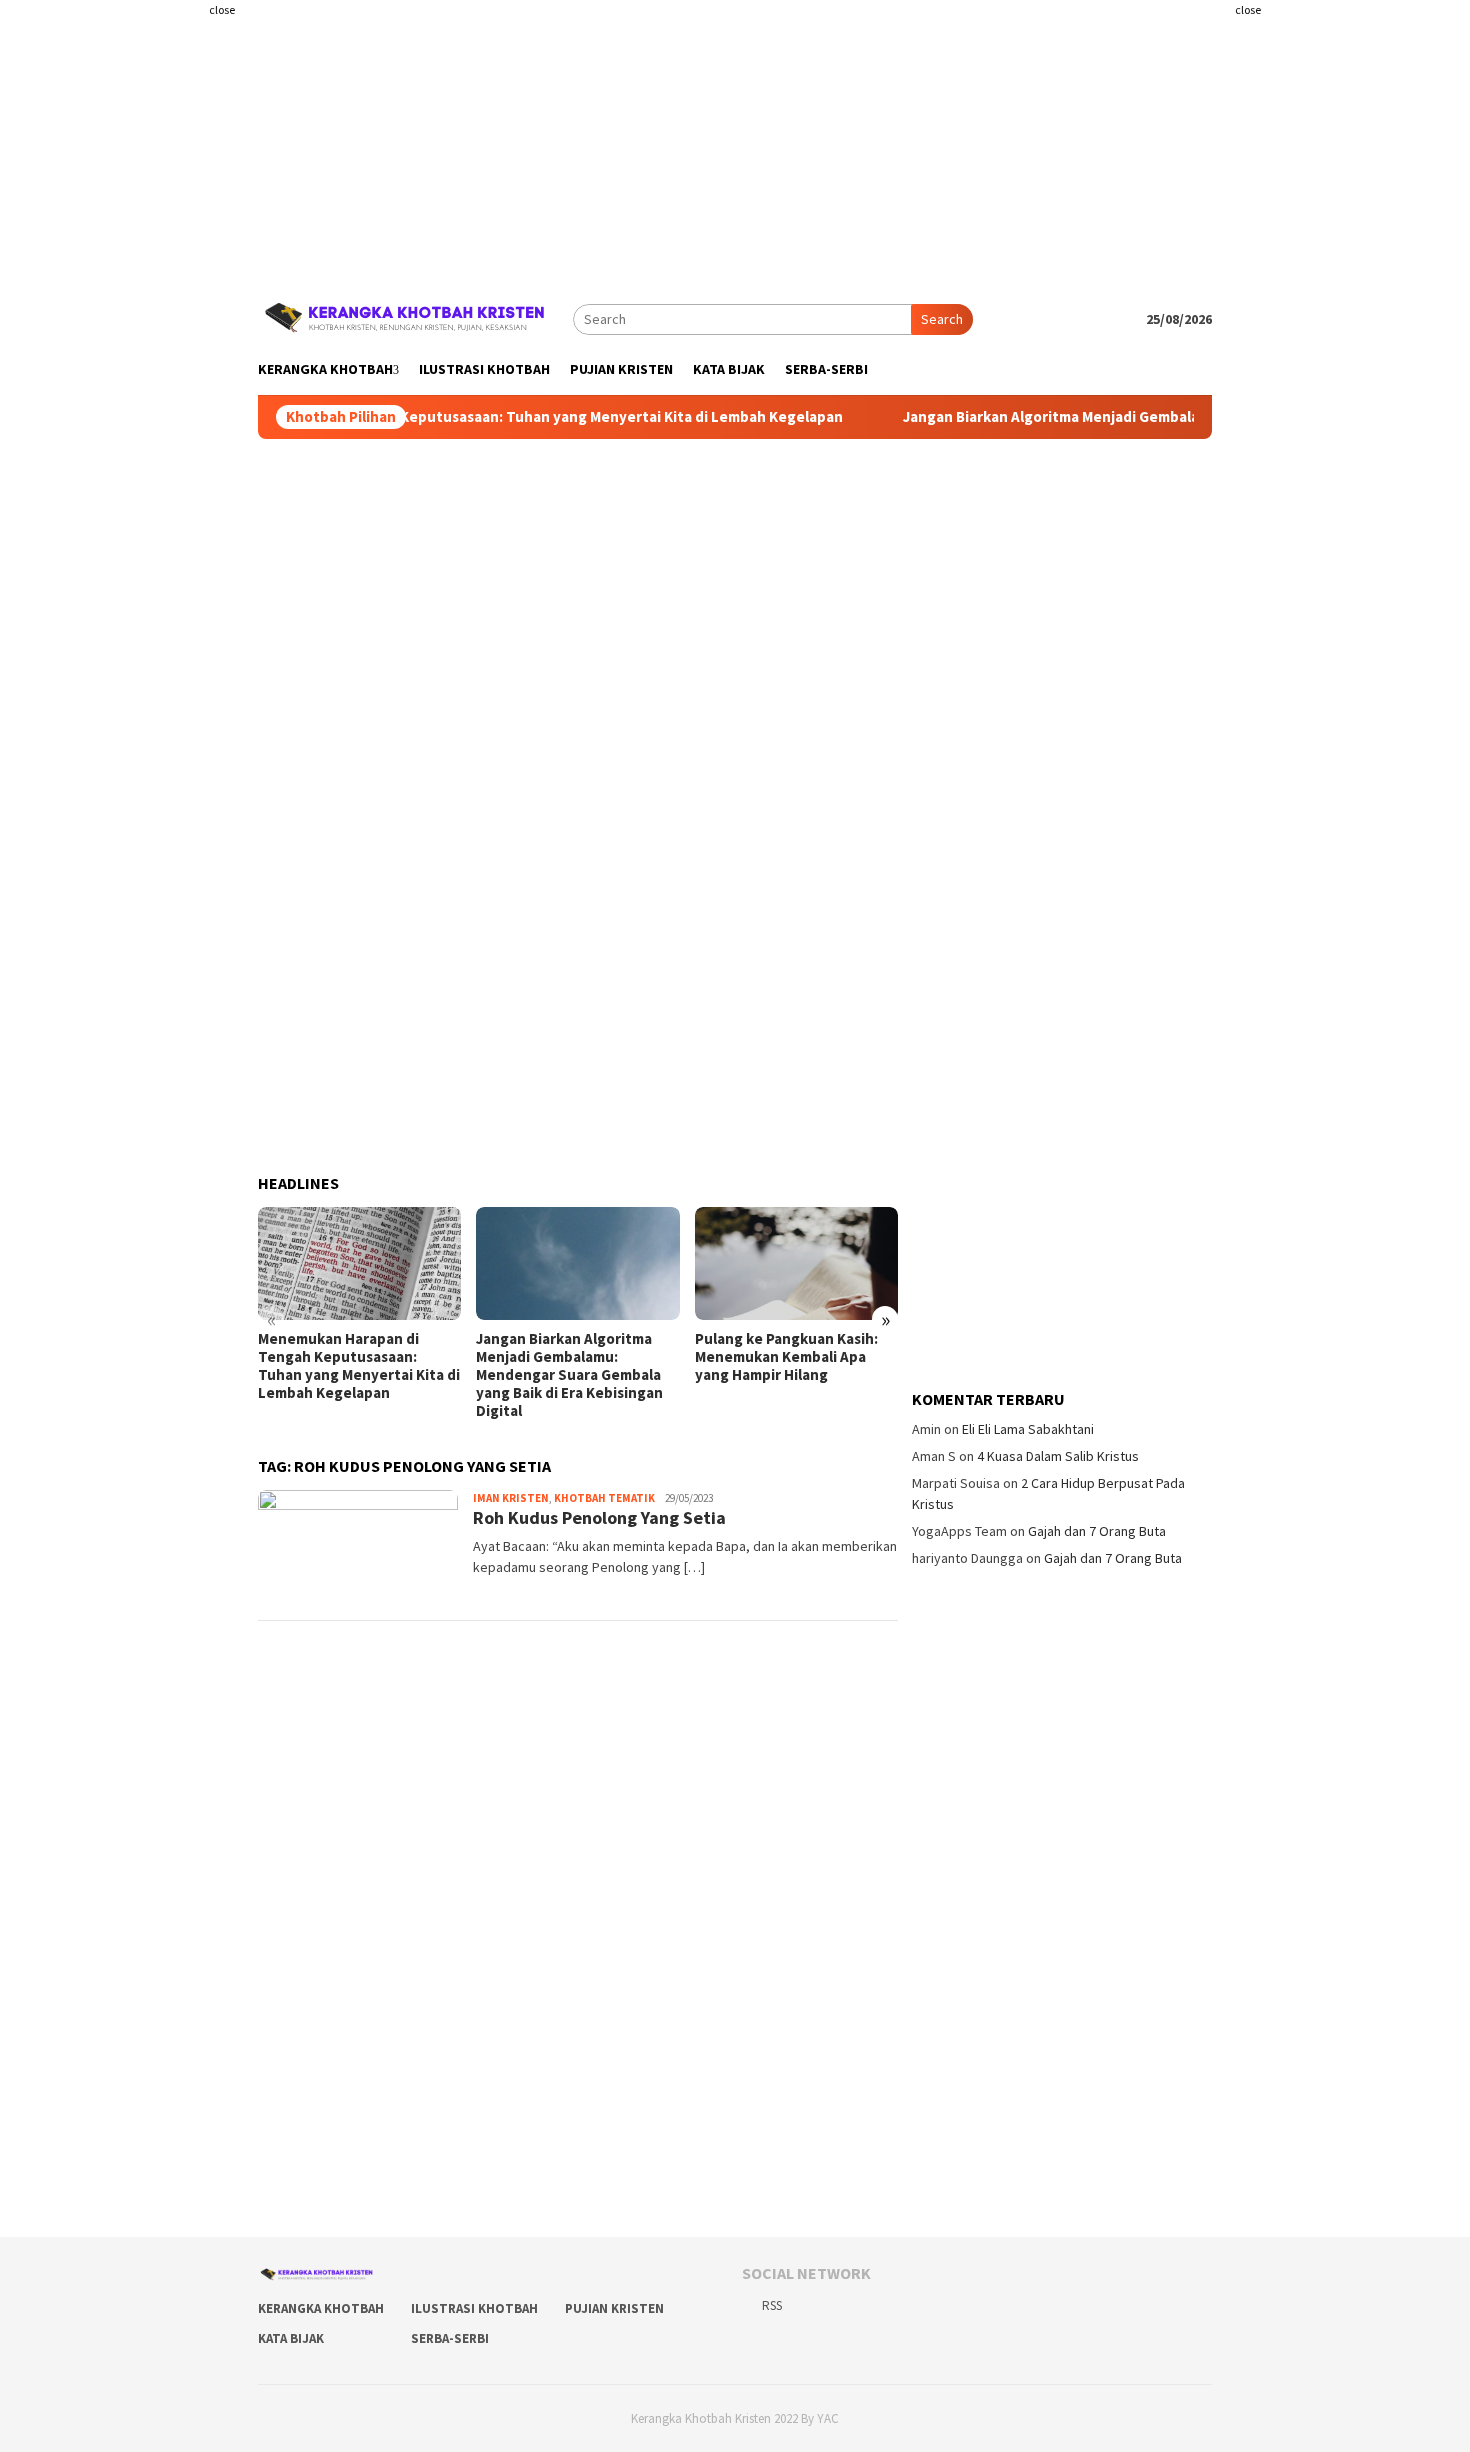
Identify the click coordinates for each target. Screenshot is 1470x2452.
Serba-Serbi (450, 2338)
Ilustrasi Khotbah (474, 2308)
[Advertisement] (140, 400)
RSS (772, 2305)
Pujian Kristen (614, 2308)
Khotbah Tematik (604, 1498)
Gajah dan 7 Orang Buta (1097, 1531)
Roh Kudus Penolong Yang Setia (599, 1517)
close (222, 9)
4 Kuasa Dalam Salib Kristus (1058, 1456)
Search (942, 319)
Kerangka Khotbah (321, 2308)
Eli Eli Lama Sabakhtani (1028, 1429)
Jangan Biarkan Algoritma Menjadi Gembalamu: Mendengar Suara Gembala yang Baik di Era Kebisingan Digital (569, 1375)
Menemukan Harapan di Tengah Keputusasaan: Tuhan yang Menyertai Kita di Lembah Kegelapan (479, 417)
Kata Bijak (291, 2338)
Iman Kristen (511, 1498)
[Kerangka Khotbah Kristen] (408, 317)
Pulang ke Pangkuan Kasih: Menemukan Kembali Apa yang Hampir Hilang (786, 1357)
